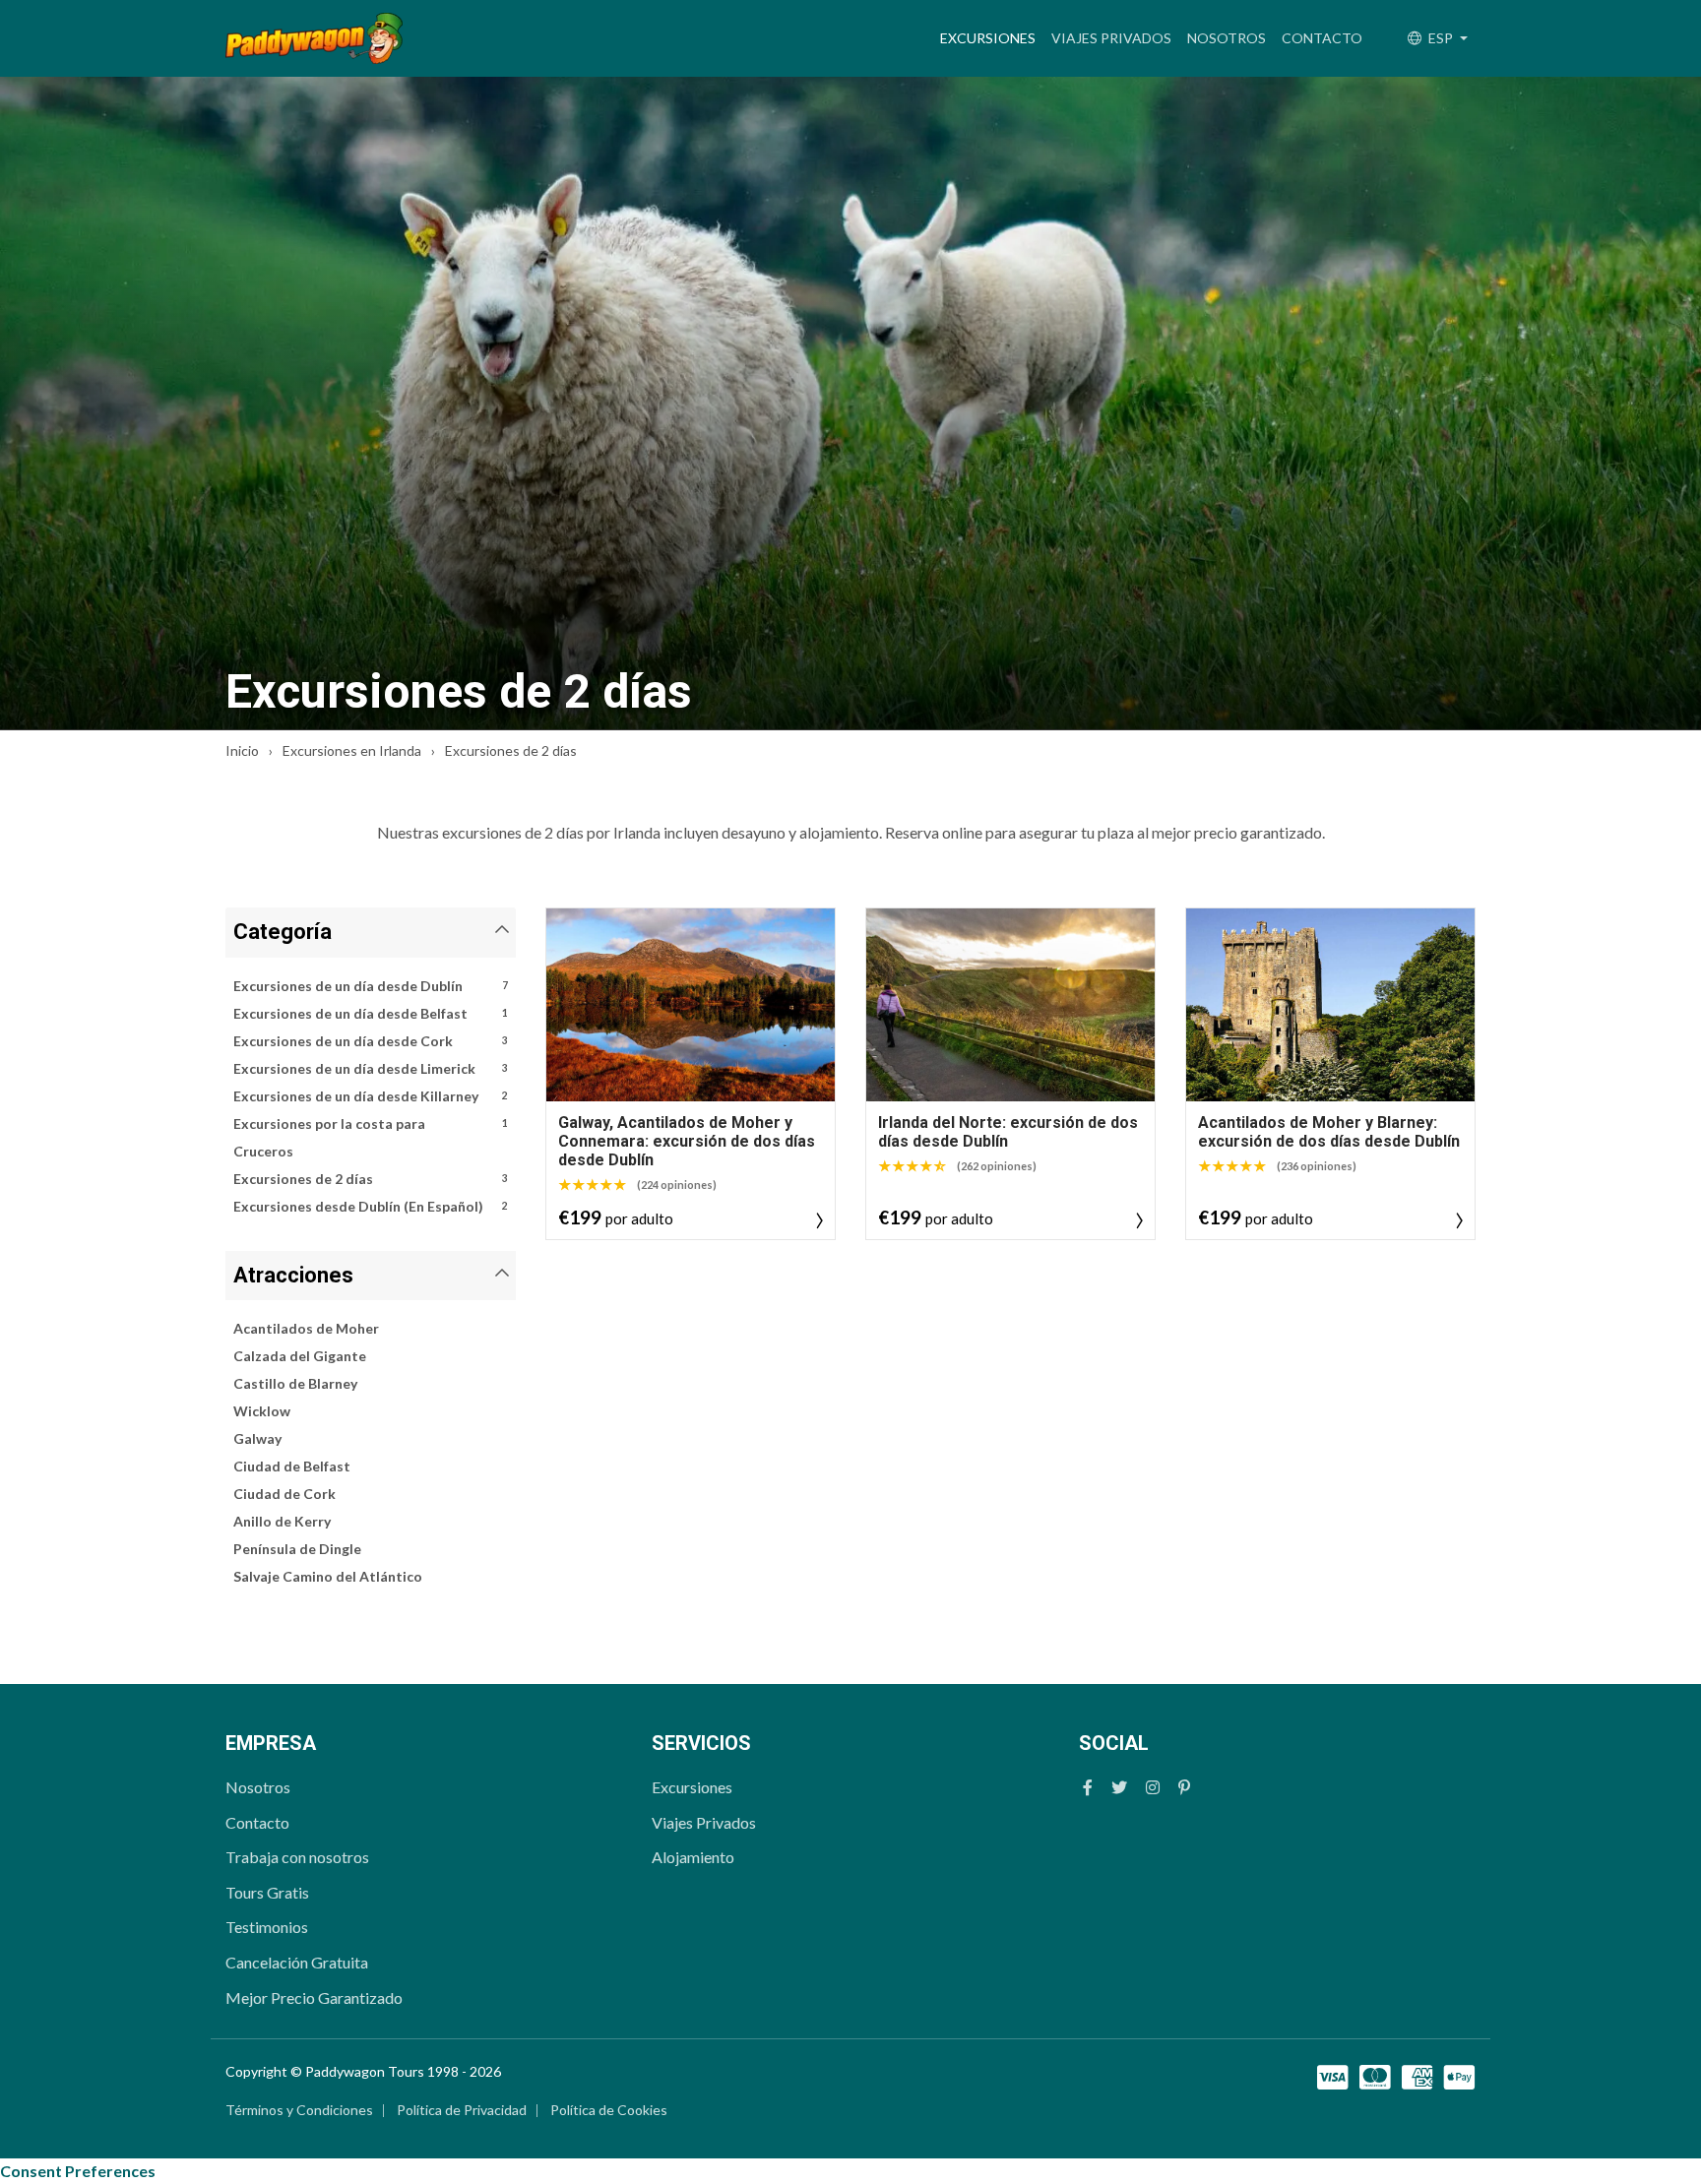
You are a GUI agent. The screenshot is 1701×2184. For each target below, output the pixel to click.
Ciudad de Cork (284, 1494)
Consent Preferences (78, 2171)
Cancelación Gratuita (297, 1962)
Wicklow (262, 1411)
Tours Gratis (267, 1892)
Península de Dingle (297, 1549)
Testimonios (267, 1927)
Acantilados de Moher (306, 1328)
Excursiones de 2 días (371, 1179)
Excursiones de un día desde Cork (371, 1041)
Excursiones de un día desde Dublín (371, 986)
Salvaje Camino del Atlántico (328, 1576)
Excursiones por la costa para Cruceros (371, 1137)
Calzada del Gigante (300, 1356)
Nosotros (1227, 38)
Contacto (1322, 38)
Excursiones (992, 37)
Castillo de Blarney (295, 1383)
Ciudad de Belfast (292, 1466)
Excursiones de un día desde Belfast (371, 1013)
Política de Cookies (609, 2110)
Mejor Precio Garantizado (314, 1997)
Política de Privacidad (462, 2110)
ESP (1441, 38)
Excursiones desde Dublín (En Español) (371, 1206)
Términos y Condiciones (299, 2110)
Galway (257, 1438)
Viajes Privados (1111, 38)
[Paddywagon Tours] (314, 38)
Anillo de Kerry (282, 1521)
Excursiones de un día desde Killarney (371, 1096)
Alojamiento (693, 1857)
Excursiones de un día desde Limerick (371, 1068)
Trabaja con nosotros (297, 1857)
